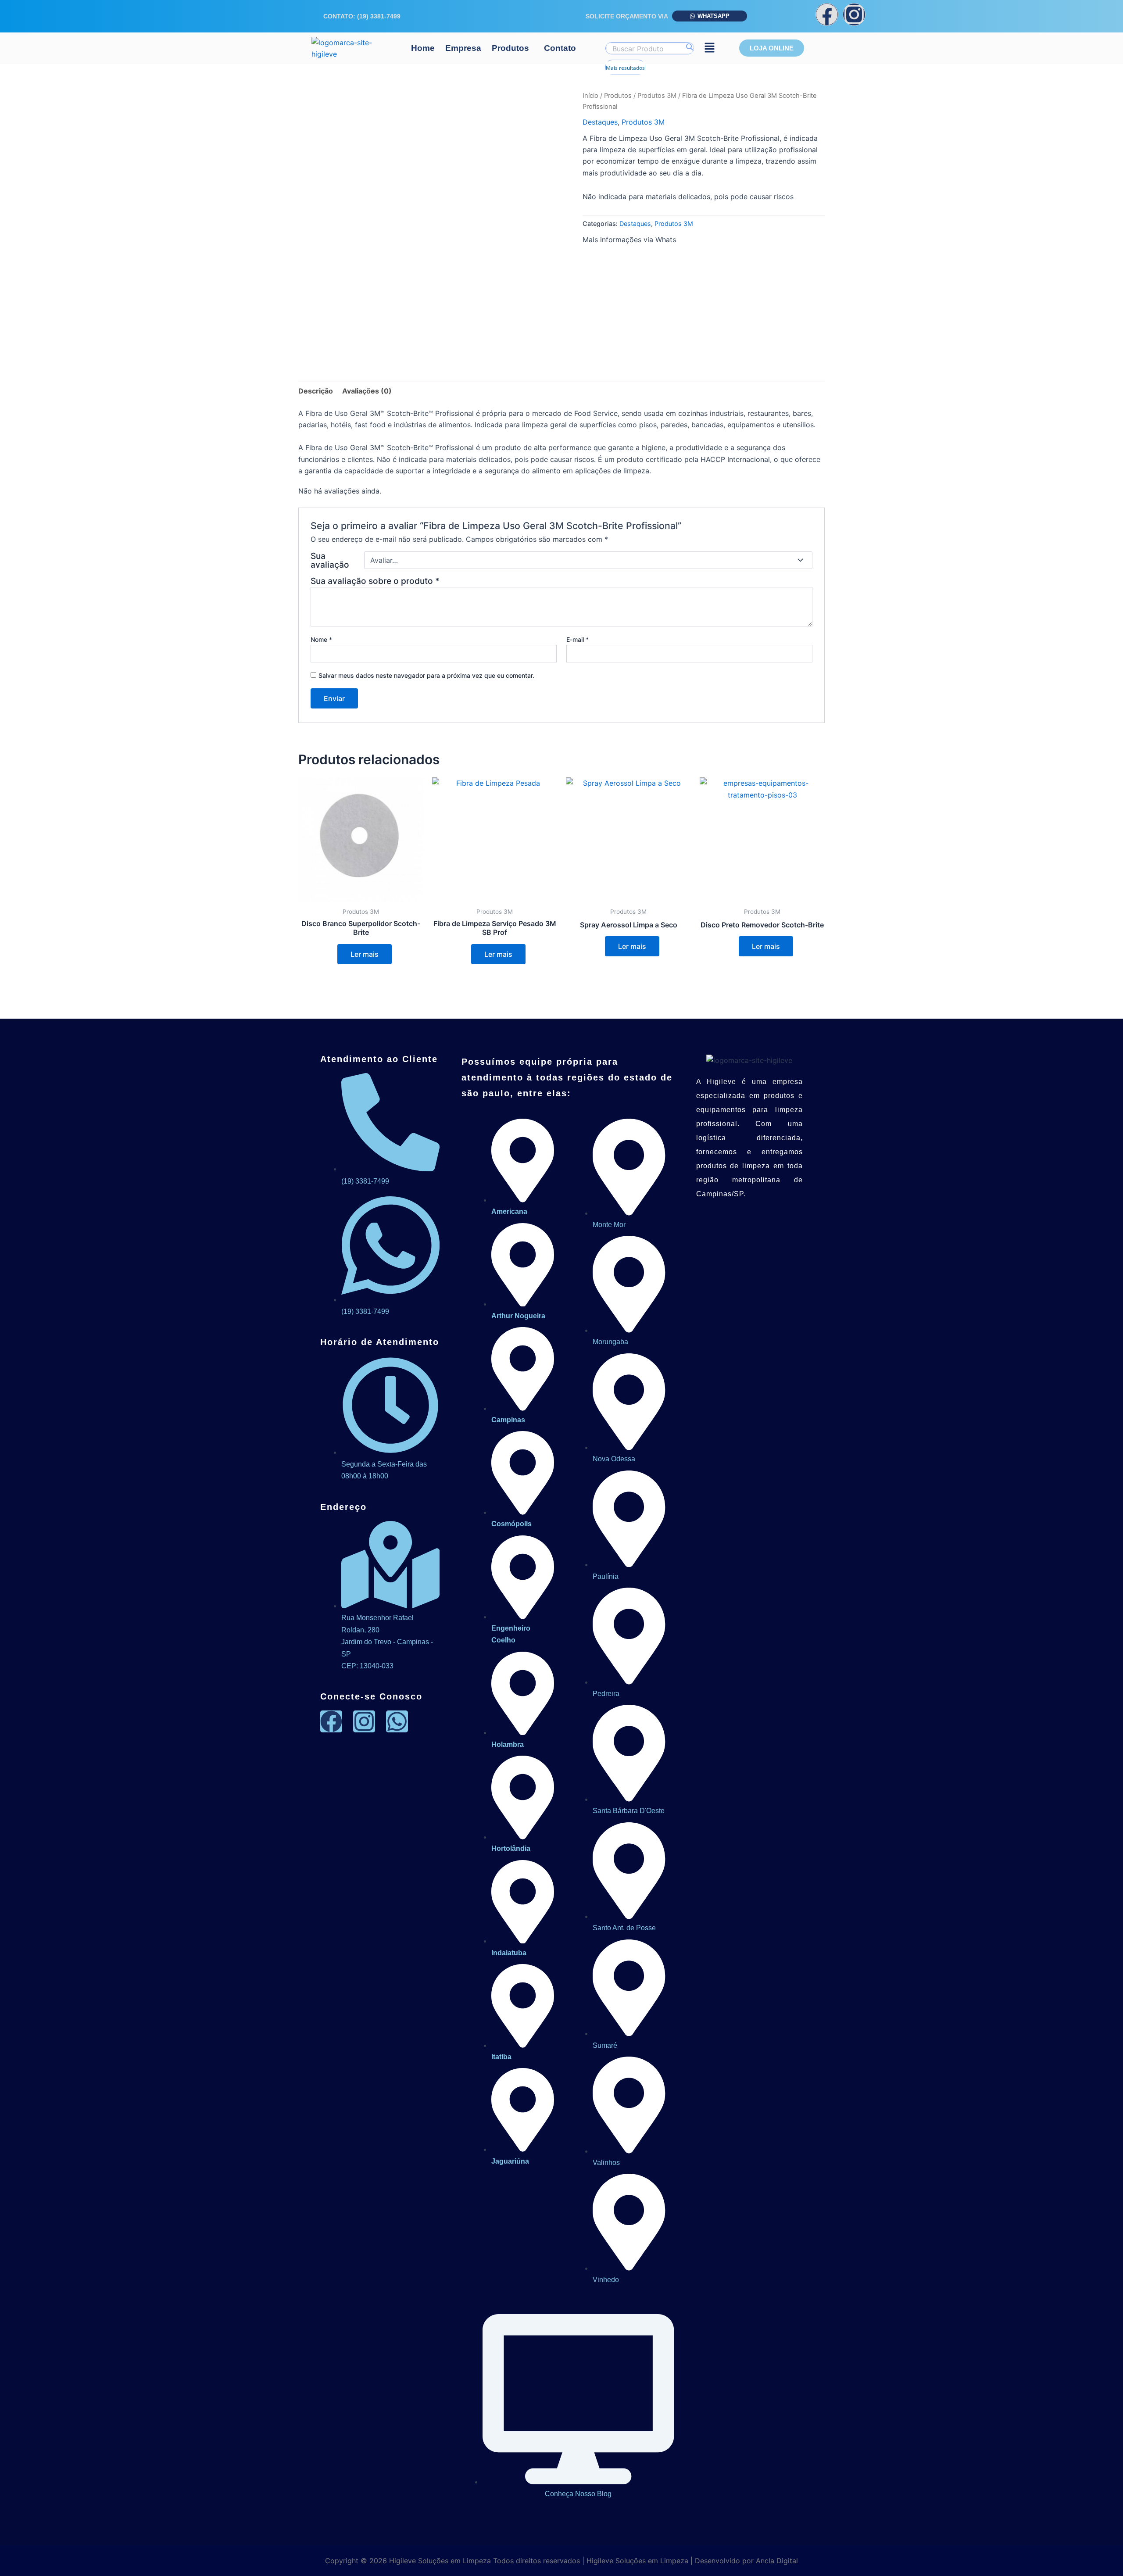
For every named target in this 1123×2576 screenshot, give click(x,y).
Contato (560, 48)
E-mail (578, 639)
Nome (321, 639)
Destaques (600, 122)
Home (423, 48)
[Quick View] (333, 954)
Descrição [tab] (316, 391)
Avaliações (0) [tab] (367, 391)
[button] (513, 48)
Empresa (463, 48)
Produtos (510, 48)
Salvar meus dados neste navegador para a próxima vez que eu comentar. (426, 675)
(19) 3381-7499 (379, 16)
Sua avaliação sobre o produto (375, 581)
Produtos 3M (657, 96)
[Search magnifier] (689, 47)
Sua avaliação (330, 560)
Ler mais (365, 954)
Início (590, 96)
